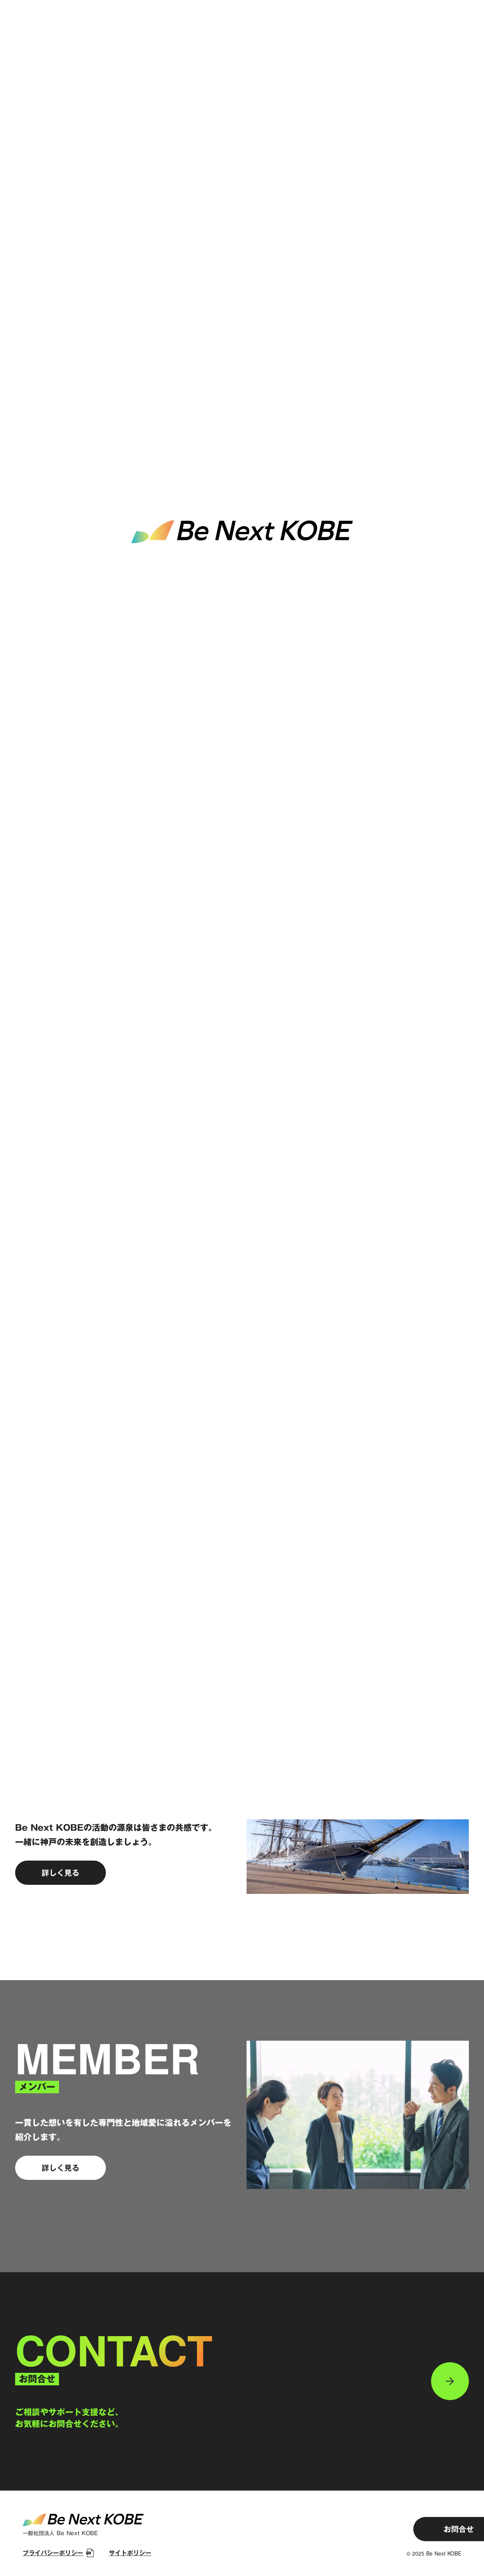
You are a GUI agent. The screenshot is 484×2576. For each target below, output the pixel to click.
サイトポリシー (130, 2553)
